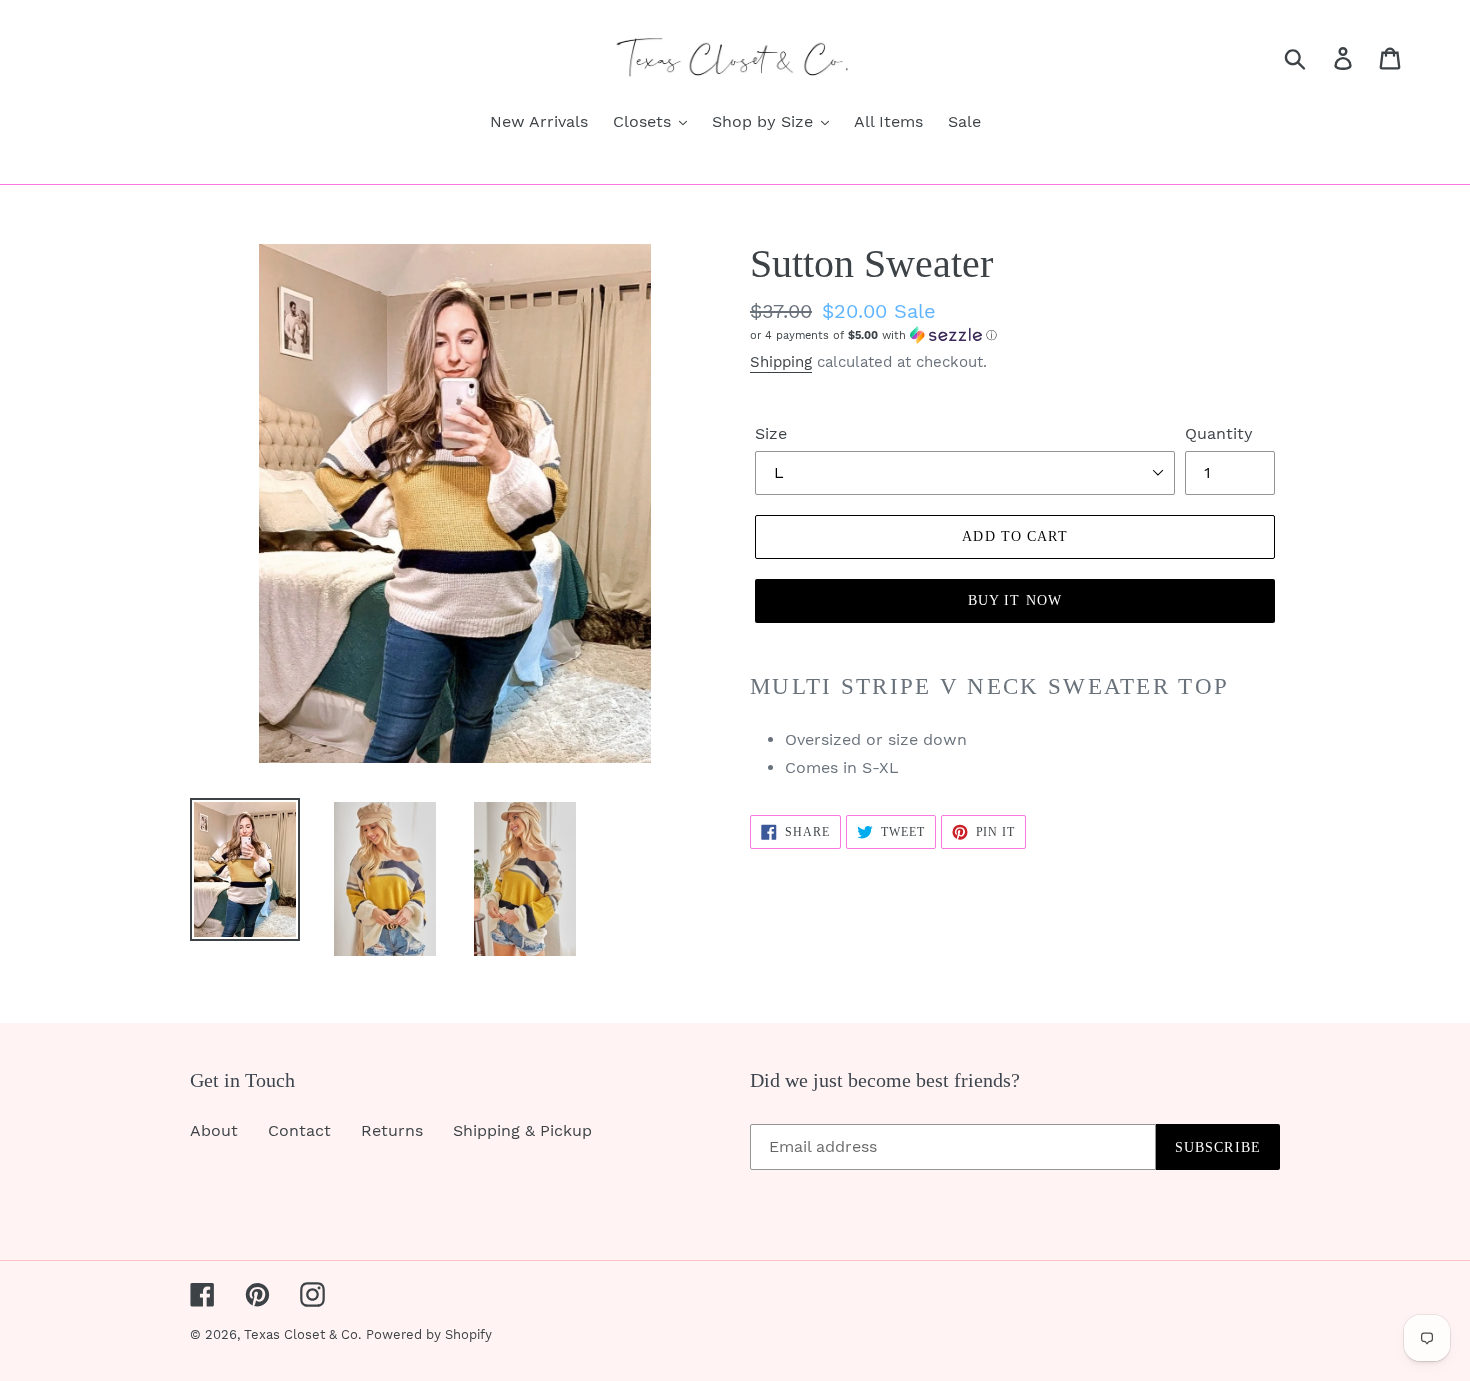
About (214, 1130)
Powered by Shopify (429, 1334)
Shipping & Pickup (522, 1130)
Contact (299, 1130)
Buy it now (1015, 600)
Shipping (781, 362)
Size (771, 433)
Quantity (1219, 433)
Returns (392, 1130)
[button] (1015, 335)
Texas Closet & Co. (302, 1334)
